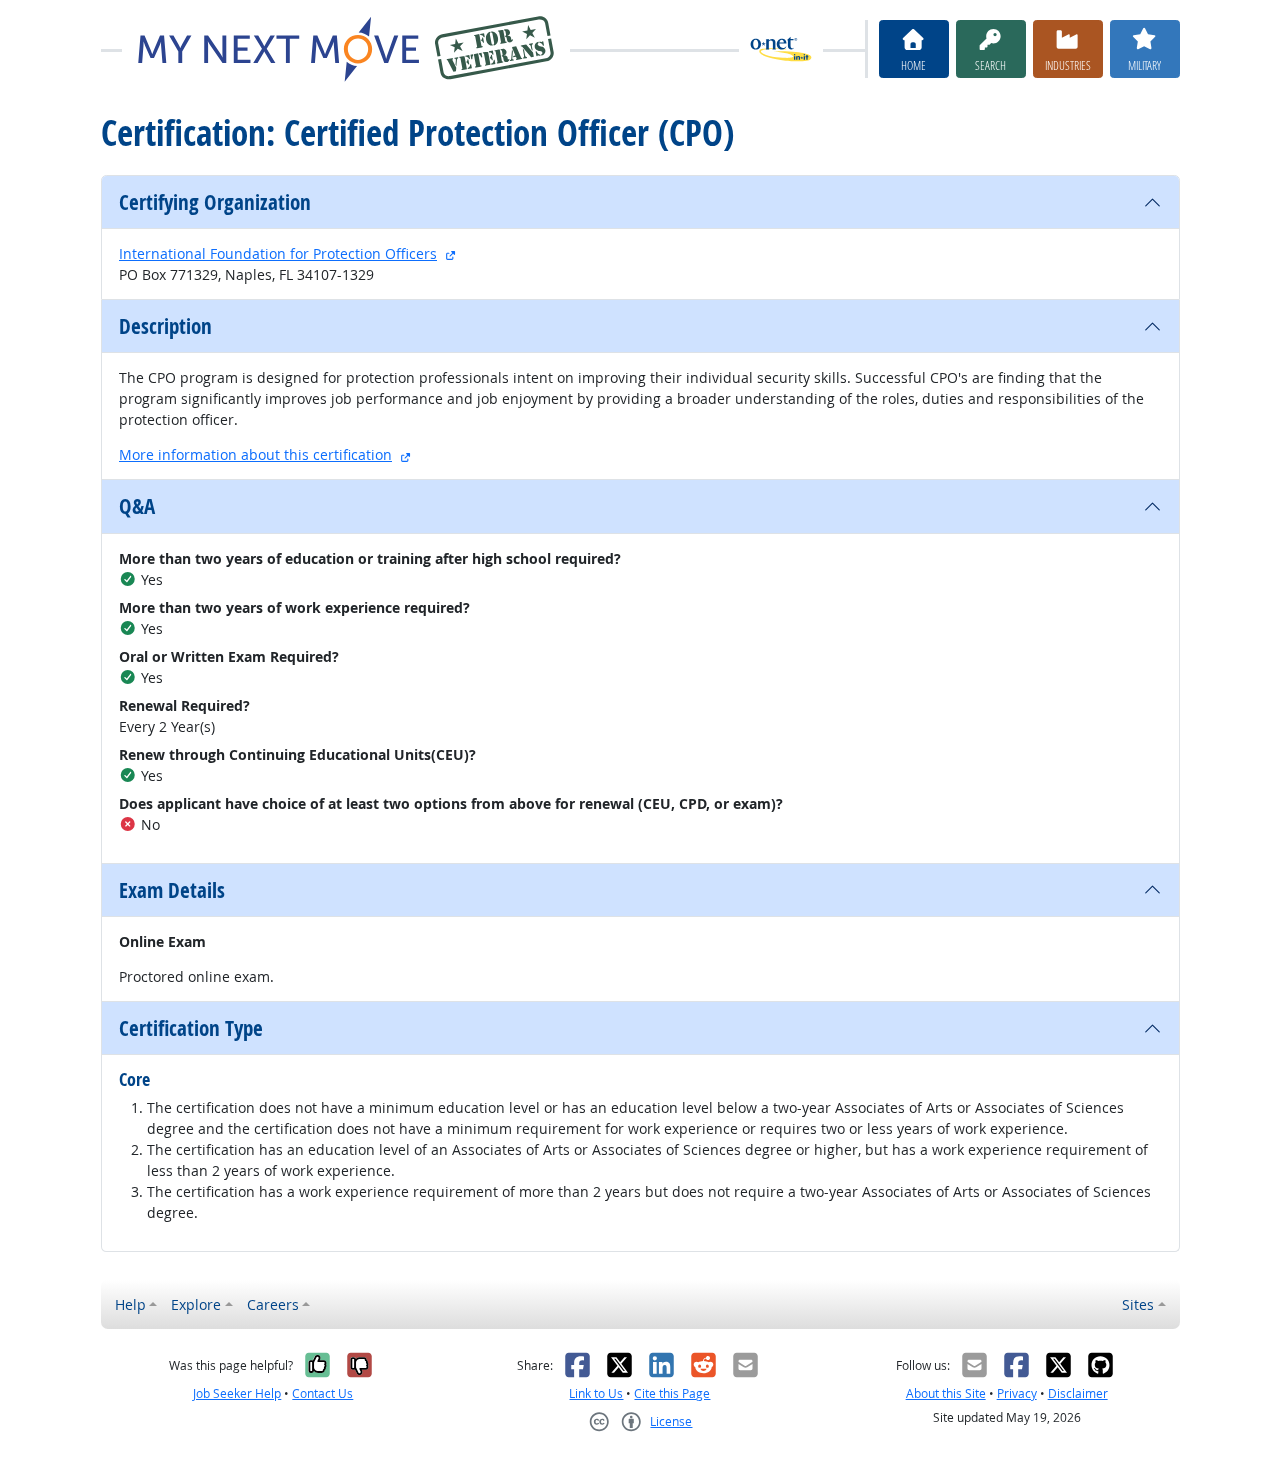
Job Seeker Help (237, 1393)
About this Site (946, 1393)
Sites (1138, 1304)
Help (130, 1304)
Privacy (1017, 1393)
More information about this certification (255, 454)
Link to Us (596, 1393)
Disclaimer (1078, 1393)
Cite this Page (672, 1393)
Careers (273, 1304)
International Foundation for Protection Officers (278, 253)
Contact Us (322, 1393)
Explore (196, 1304)
